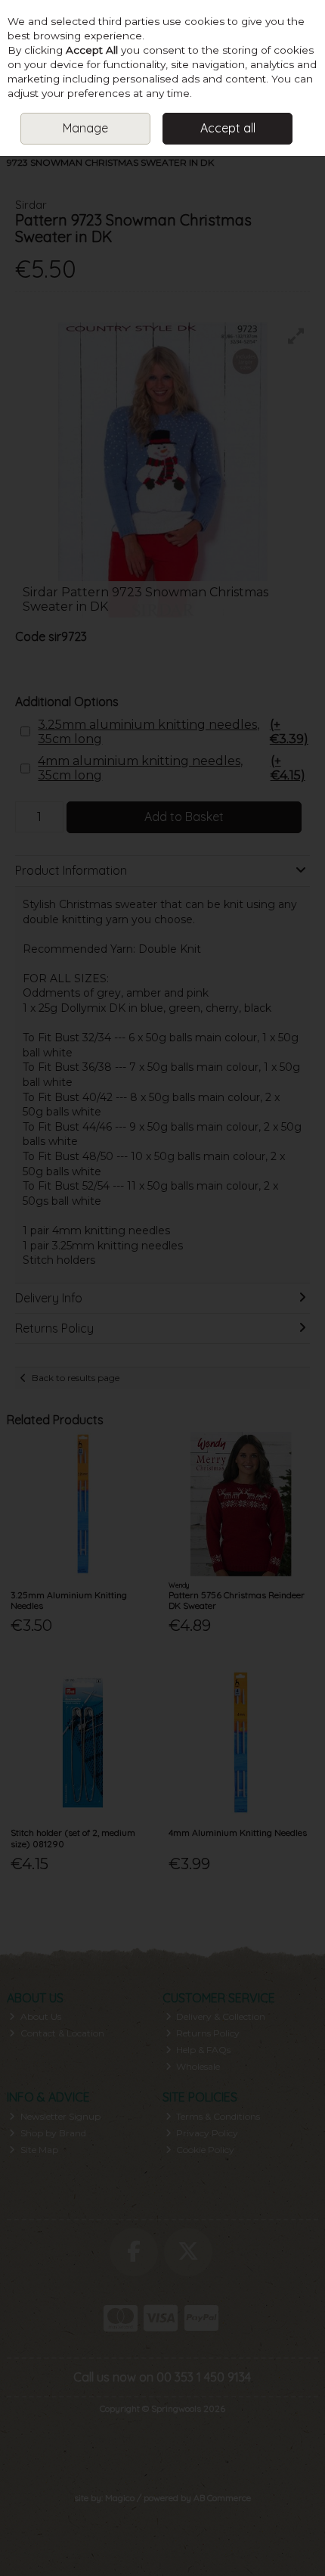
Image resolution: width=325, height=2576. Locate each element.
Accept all (228, 128)
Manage (85, 128)
